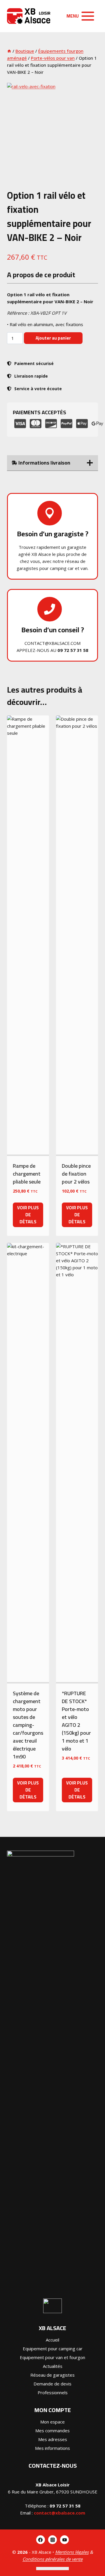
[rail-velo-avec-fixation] (52, 129)
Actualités (53, 2366)
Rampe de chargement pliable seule (27, 1174)
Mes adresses (53, 2439)
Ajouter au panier (53, 338)
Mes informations (52, 2448)
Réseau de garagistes (52, 2375)
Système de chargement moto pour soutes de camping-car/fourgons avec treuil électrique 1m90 (28, 1725)
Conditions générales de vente (52, 2559)
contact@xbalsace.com (60, 2513)
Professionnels (53, 2392)
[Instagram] (52, 2540)
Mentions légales (72, 2552)
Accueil (52, 2340)
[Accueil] (9, 51)
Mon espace (52, 2422)
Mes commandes (52, 2431)
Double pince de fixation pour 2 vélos (76, 1174)
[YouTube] (64, 2540)
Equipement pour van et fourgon (52, 2357)
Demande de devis (52, 2384)
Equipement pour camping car (53, 2349)
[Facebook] (41, 2540)
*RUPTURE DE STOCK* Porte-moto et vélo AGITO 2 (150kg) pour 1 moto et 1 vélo (76, 1721)
